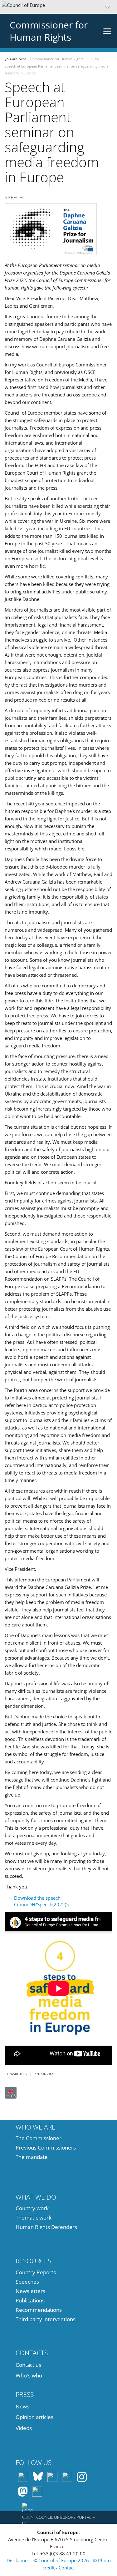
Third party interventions (46, 2319)
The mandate (32, 2157)
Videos (24, 2428)
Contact (67, 2568)
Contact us (28, 2365)
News (22, 2406)
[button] (58, 7)
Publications (30, 2300)
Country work (32, 2208)
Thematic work (34, 2218)
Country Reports (36, 2272)
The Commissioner (39, 2138)
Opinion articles (34, 2417)
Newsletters (30, 2291)
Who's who (29, 2375)
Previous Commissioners (46, 2148)
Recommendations (39, 2310)
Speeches (27, 2282)
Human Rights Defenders (46, 2227)
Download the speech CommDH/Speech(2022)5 (41, 1901)
